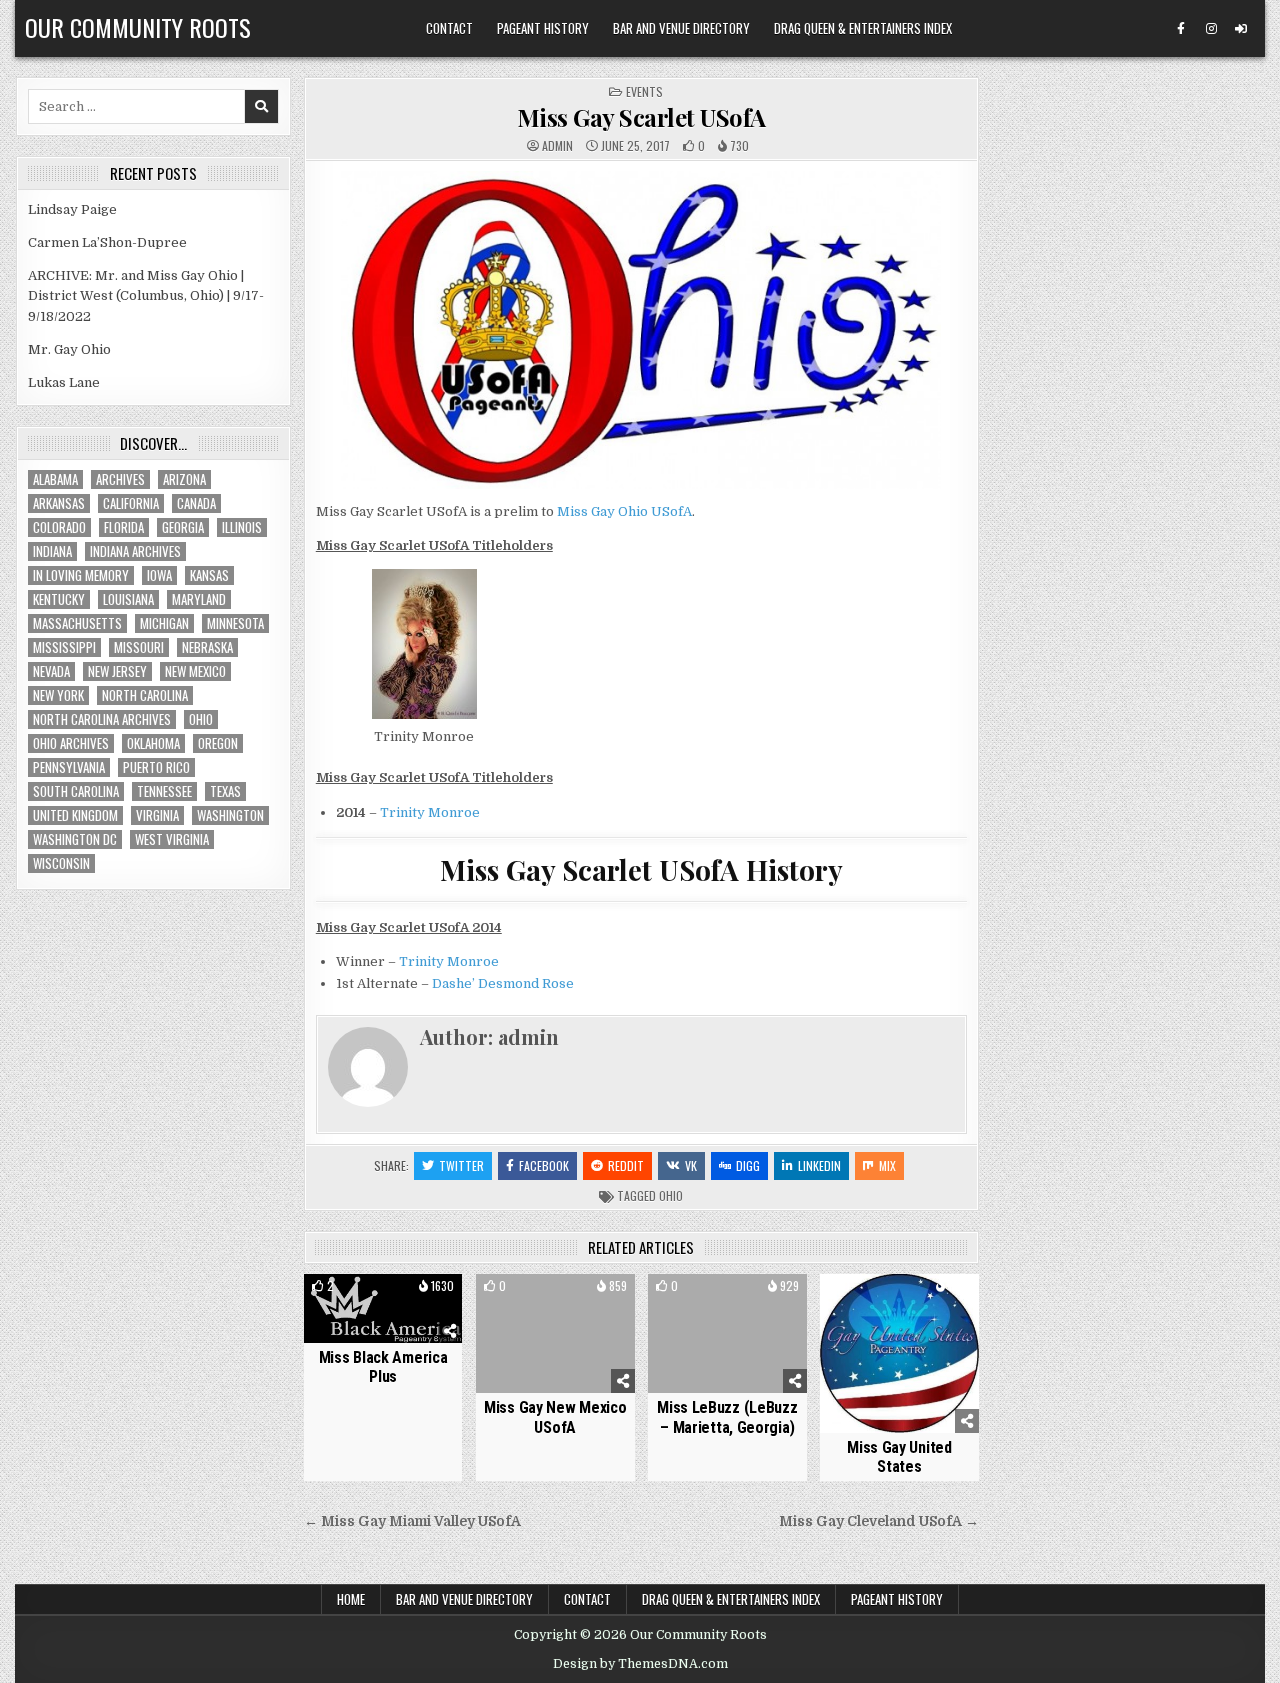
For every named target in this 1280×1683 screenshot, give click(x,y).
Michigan (164, 623)
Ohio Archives (71, 743)
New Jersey (117, 671)
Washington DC (75, 839)
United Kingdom (75, 815)
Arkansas (59, 503)
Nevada (51, 671)
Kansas (209, 575)
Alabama (55, 479)
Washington (230, 815)
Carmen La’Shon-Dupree (107, 242)
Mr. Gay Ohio (69, 349)
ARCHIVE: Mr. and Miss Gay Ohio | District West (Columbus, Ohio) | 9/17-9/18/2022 (146, 296)
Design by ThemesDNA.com (640, 1664)
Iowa (159, 575)
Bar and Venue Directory (681, 28)
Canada (196, 503)
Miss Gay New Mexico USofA (555, 1417)
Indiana (52, 551)
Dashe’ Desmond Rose (503, 983)
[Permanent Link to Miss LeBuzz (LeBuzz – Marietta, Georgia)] (727, 1333)
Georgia (183, 527)
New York (58, 695)
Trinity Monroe (430, 812)
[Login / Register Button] (1241, 29)
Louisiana (128, 599)
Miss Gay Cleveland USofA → (879, 1521)
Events (644, 91)
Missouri (139, 647)
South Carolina (76, 791)
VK (691, 1165)
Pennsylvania (69, 767)
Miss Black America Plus (383, 1367)
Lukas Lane (64, 382)
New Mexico (195, 671)
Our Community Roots (138, 27)
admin (557, 146)
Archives (120, 479)
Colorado (59, 527)
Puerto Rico (156, 767)
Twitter (461, 1165)
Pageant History (543, 28)
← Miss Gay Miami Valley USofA (412, 1521)
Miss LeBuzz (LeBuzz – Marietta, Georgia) (727, 1417)
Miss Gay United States (899, 1457)
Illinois (242, 527)
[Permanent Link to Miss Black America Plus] (383, 1308)
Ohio (671, 1195)
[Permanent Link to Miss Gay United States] (899, 1353)
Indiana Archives (135, 551)
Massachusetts (77, 623)
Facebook (544, 1165)
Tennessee (164, 791)
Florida (124, 527)
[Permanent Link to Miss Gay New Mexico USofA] (555, 1333)
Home (351, 1599)
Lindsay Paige (72, 209)
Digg (748, 1165)
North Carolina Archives (102, 719)
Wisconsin (61, 863)
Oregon (218, 743)
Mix (887, 1165)
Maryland (199, 599)
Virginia (157, 815)
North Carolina (145, 695)
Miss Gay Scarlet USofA (641, 117)
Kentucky (59, 599)
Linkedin (819, 1165)
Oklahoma (153, 743)
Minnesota (235, 623)
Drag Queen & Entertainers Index (863, 28)
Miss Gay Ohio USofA (624, 511)
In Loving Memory (81, 575)
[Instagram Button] (1211, 29)
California (131, 503)
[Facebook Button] (1181, 29)
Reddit (626, 1165)
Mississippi (64, 647)
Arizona (184, 479)
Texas (225, 791)
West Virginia (172, 839)
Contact (449, 28)
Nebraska (207, 647)
